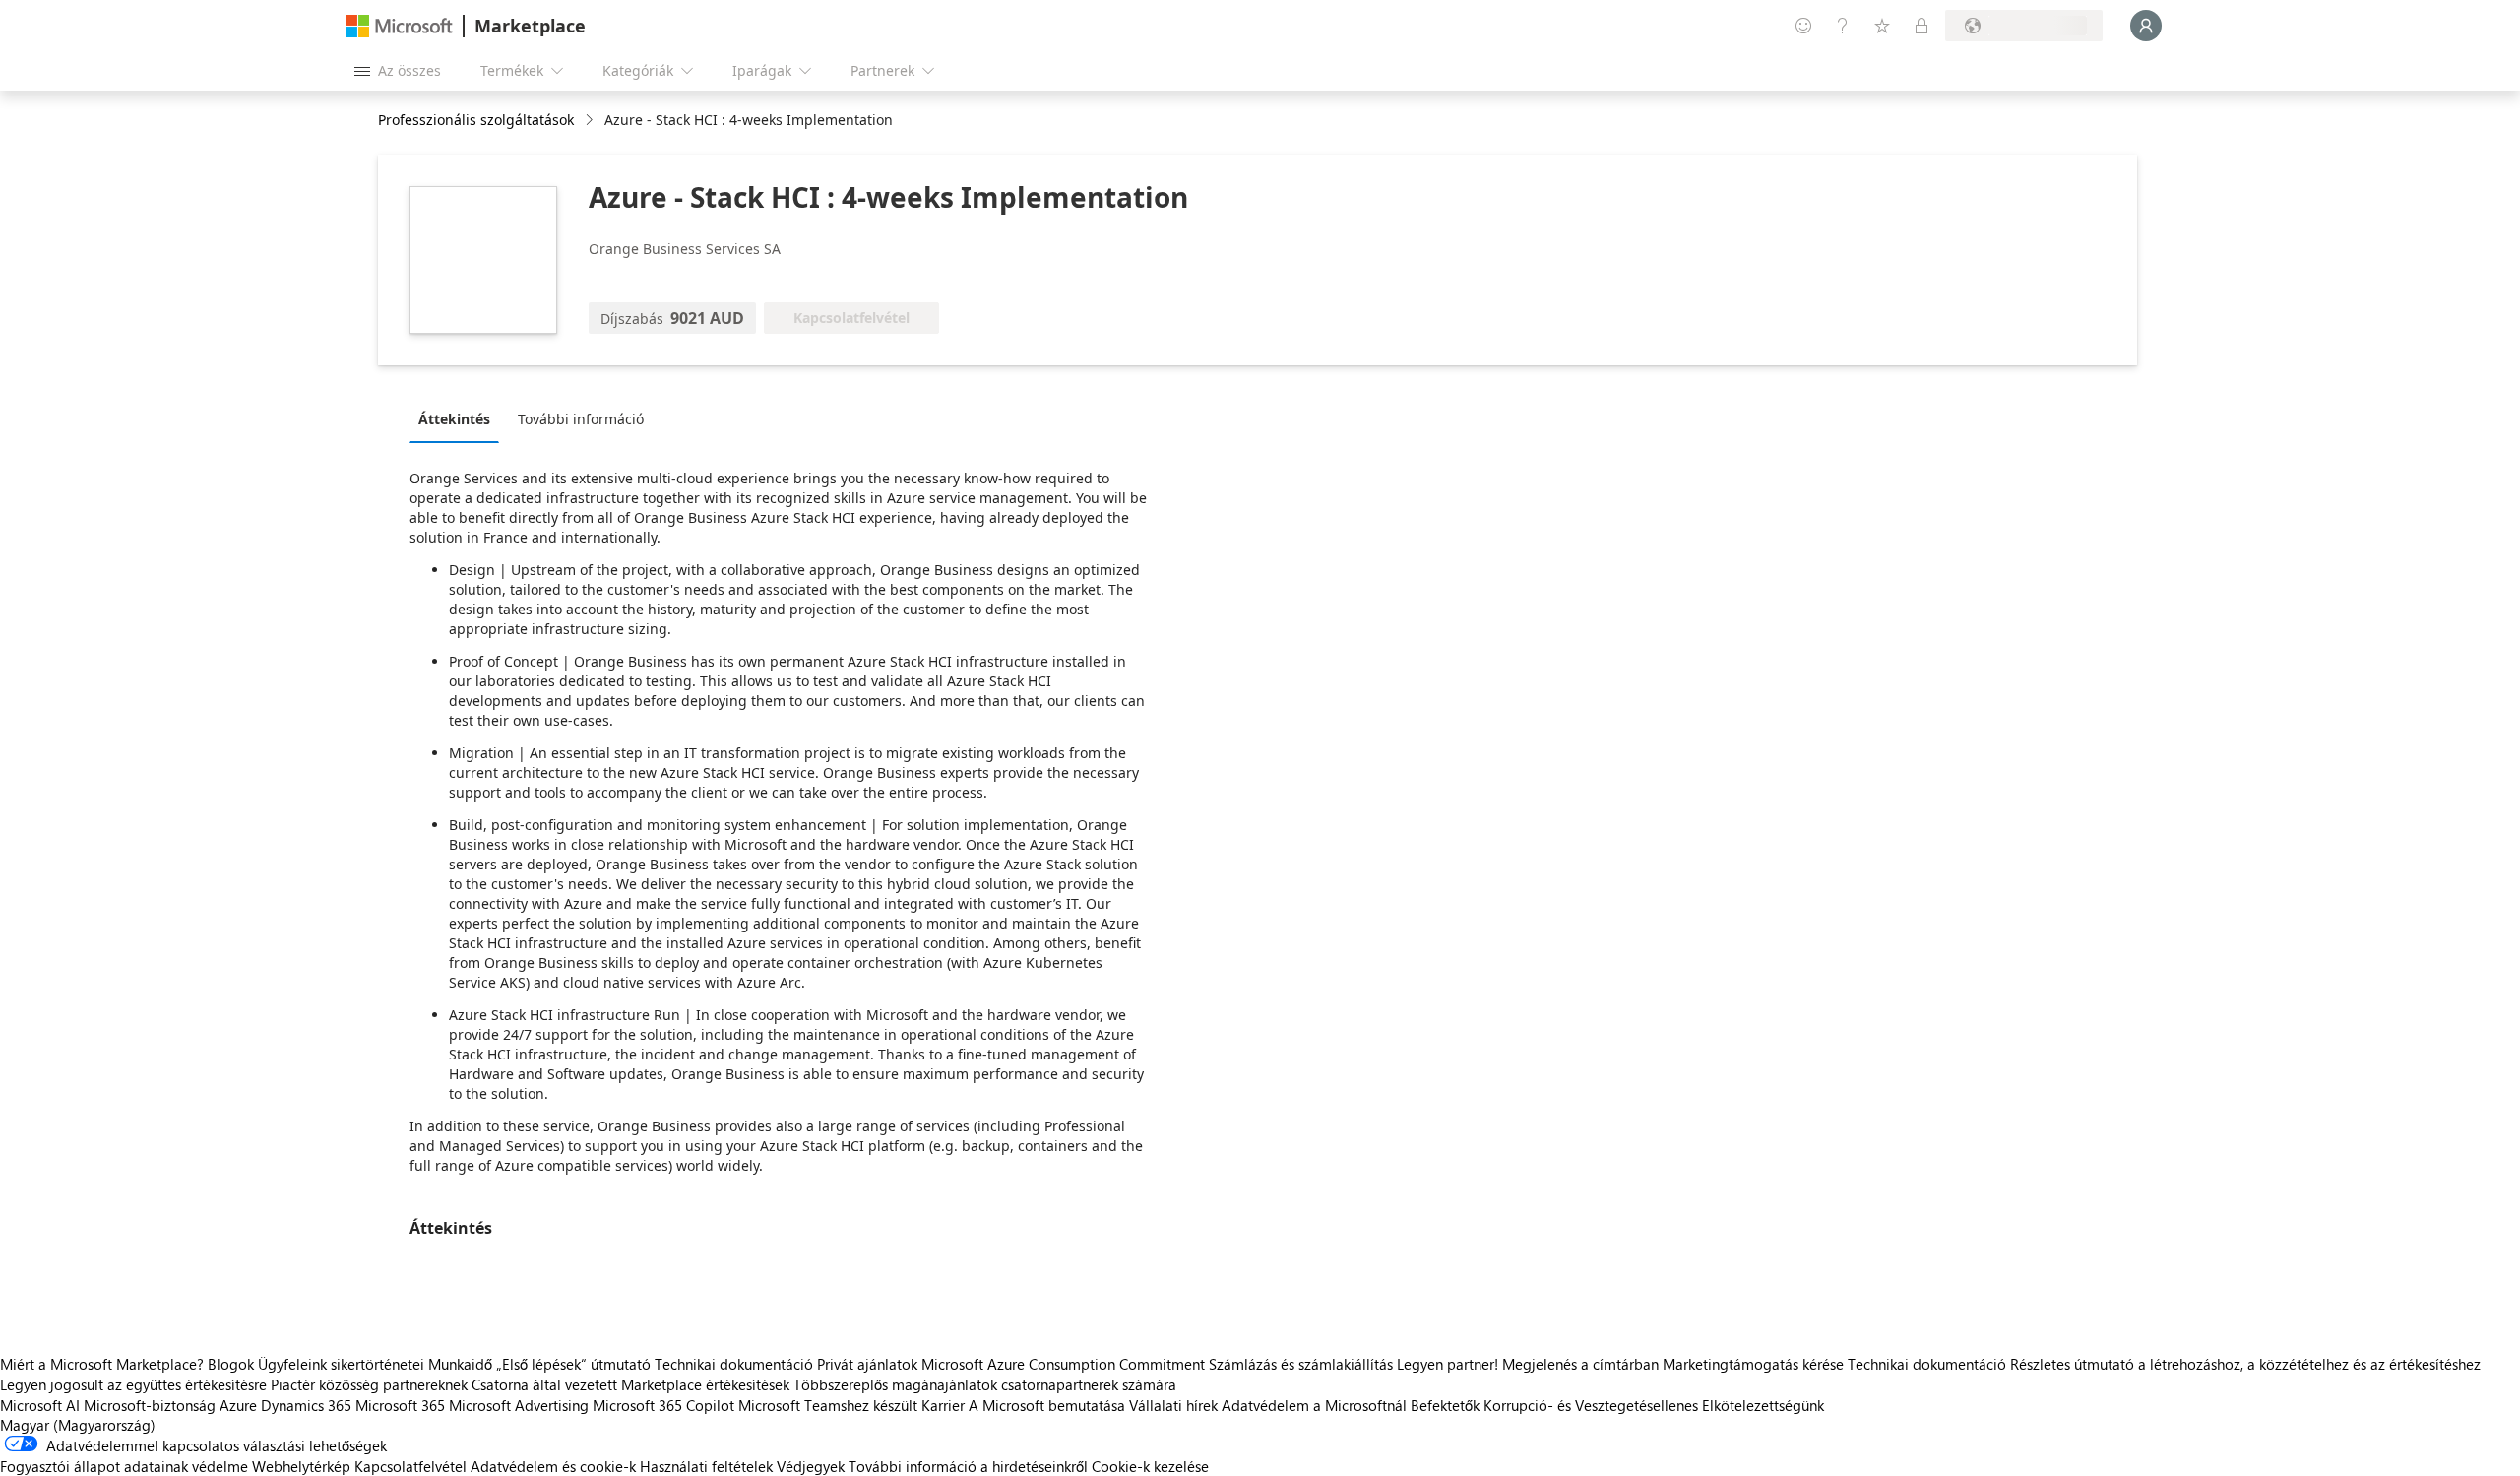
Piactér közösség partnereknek (369, 1384)
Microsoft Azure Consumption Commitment (1065, 1364)
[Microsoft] (400, 26)
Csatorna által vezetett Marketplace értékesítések (630, 1384)
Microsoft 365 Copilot (663, 1405)
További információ (581, 419)
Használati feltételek (706, 1466)
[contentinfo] (591, 121)
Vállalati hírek (1173, 1405)
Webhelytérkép (301, 1466)
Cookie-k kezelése (1150, 1466)
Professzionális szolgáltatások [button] (476, 120)
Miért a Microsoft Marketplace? (102, 1364)
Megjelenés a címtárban (1580, 1364)
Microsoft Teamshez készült (828, 1405)
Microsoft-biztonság (150, 1405)
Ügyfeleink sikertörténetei (341, 1364)
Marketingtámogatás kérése (1753, 1364)
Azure (238, 1405)
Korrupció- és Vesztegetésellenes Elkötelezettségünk (1654, 1405)
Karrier (943, 1405)
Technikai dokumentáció (734, 1364)
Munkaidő (460, 1364)
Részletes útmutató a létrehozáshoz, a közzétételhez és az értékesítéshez (2245, 1364)
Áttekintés (454, 419)
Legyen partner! (1448, 1364)
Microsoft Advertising (519, 1405)
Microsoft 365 (400, 1405)
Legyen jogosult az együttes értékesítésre (133, 1384)
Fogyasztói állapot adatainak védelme (124, 1466)
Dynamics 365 (306, 1405)
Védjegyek (811, 1466)
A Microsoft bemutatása (1047, 1405)
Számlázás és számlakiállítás (1301, 1364)
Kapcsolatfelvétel (410, 1466)
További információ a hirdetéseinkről (968, 1466)
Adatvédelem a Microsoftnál (1314, 1405)
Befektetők (1445, 1405)
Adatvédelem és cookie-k (553, 1466)
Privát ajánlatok (867, 1364)
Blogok (231, 1364)
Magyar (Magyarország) (78, 1425)
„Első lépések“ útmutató (573, 1364)
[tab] (459, 418)
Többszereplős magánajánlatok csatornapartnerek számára (985, 1384)
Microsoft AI (40, 1405)
